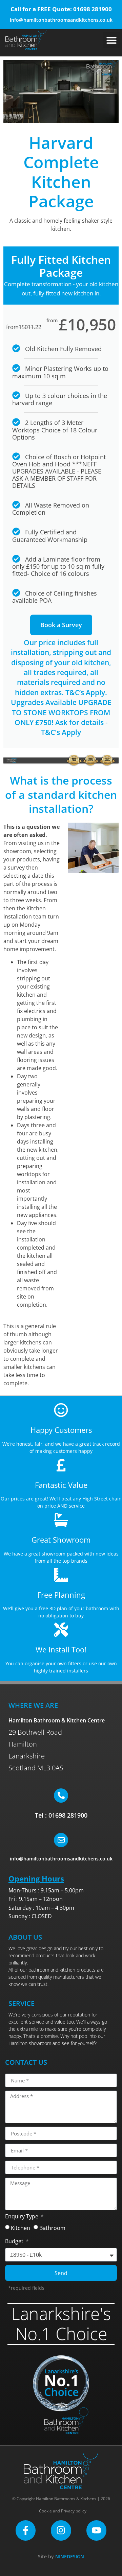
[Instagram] (61, 2530)
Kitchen (21, 2228)
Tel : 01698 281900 (61, 1815)
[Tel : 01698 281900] (61, 1796)
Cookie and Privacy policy (63, 2511)
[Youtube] (96, 2530)
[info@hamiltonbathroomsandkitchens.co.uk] (61, 1840)
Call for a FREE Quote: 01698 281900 (61, 9)
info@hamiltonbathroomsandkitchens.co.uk (61, 20)
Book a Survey (61, 625)
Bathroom (52, 2228)
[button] (111, 40)
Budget (15, 2242)
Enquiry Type (22, 2217)
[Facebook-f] (26, 2530)
